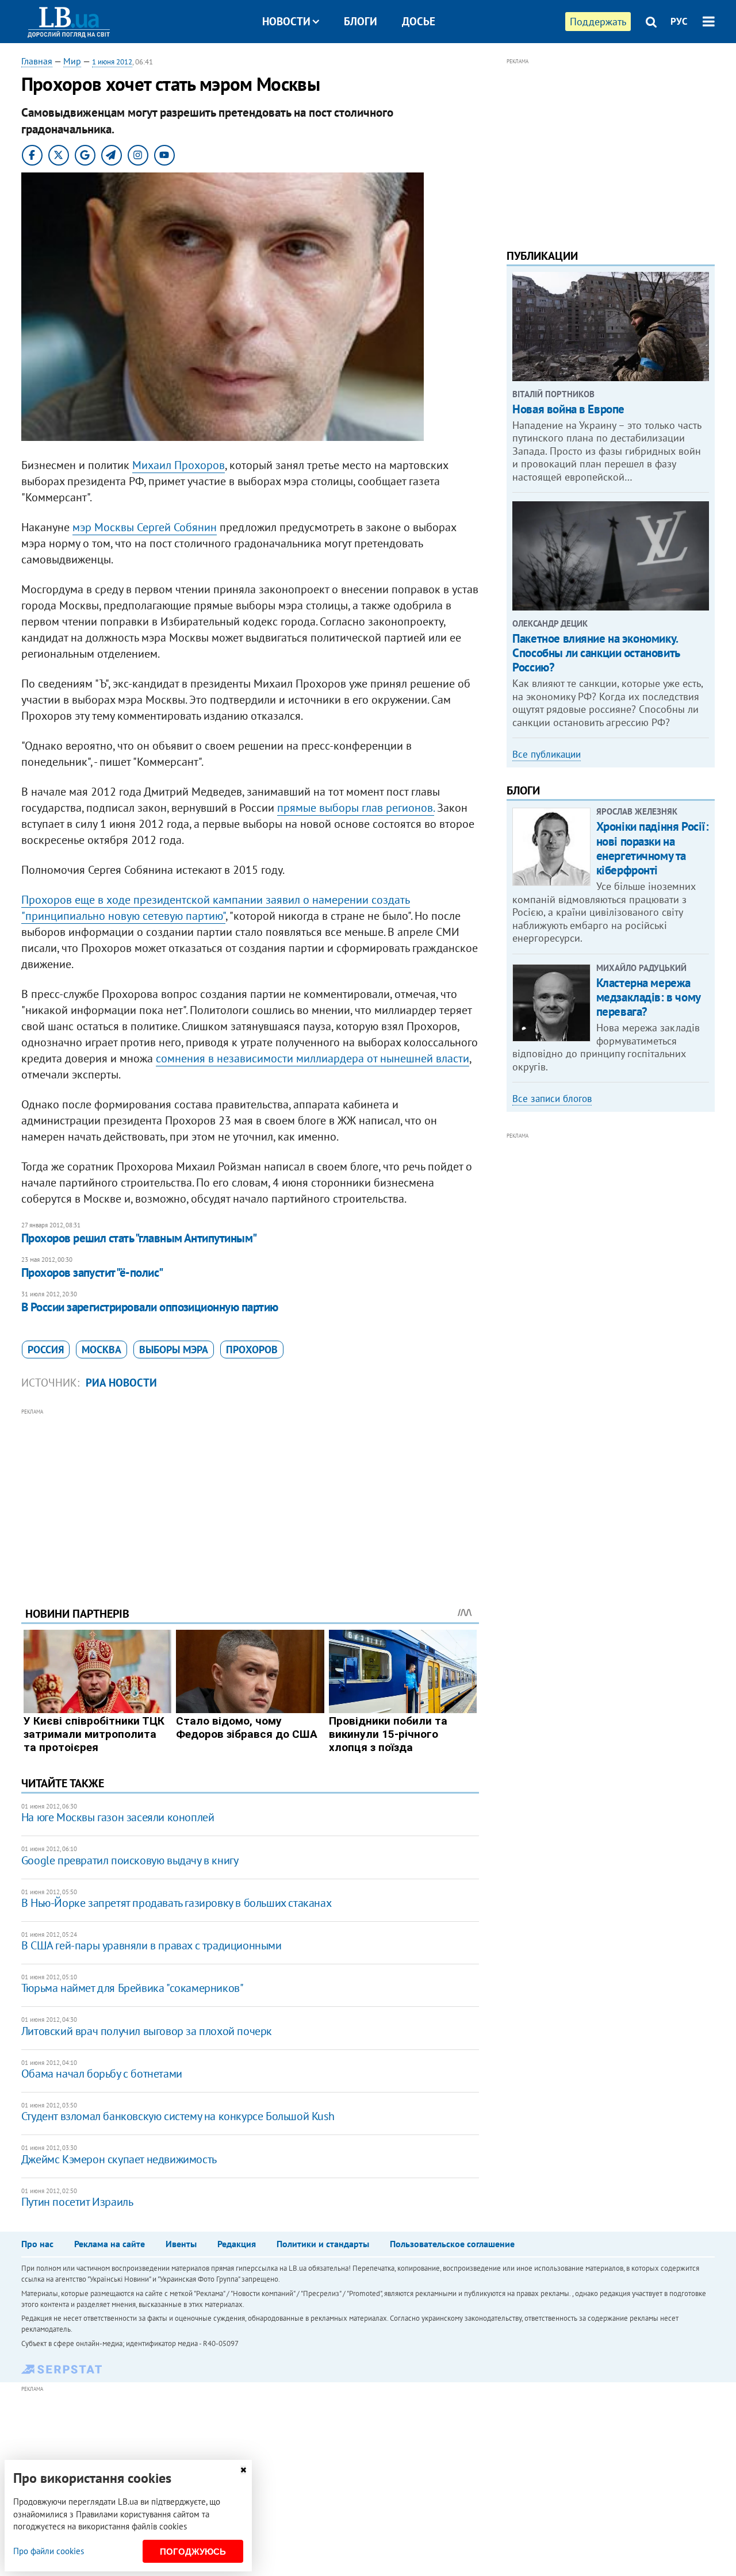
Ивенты (181, 2244)
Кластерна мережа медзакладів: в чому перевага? (648, 997)
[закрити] (243, 2470)
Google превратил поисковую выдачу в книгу (130, 1860)
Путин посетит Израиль (77, 2202)
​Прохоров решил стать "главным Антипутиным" (139, 1238)
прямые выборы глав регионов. (356, 808)
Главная (37, 61)
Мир (72, 61)
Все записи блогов (552, 1099)
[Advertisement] (250, 1499)
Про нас (37, 2244)
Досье (419, 21)
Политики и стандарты (323, 2244)
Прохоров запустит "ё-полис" (92, 1272)
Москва (101, 1350)
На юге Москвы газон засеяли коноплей (118, 1817)
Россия (46, 1350)
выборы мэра (174, 1350)
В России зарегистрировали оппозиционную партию (150, 1307)
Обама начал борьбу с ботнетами (102, 2074)
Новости (286, 21)
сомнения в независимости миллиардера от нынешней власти (313, 1058)
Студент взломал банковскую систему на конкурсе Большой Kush (178, 2116)
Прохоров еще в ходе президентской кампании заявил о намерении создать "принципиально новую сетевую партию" (216, 908)
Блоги (361, 21)
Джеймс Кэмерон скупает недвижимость (119, 2159)
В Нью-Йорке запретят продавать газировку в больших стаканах (176, 1903)
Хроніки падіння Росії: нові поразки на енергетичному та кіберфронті (653, 848)
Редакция (237, 2244)
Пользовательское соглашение (452, 2244)
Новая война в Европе (568, 409)
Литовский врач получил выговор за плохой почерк (147, 2031)
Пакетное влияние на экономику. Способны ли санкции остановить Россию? (596, 653)
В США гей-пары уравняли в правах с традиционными (152, 1945)
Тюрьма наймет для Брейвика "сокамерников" (133, 1988)
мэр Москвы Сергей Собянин (145, 527)
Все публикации (547, 754)
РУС (679, 21)
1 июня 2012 (112, 62)
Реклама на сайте (110, 2244)
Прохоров (252, 1350)
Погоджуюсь (193, 2552)
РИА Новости (121, 1383)
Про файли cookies (49, 2551)
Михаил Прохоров (179, 465)
